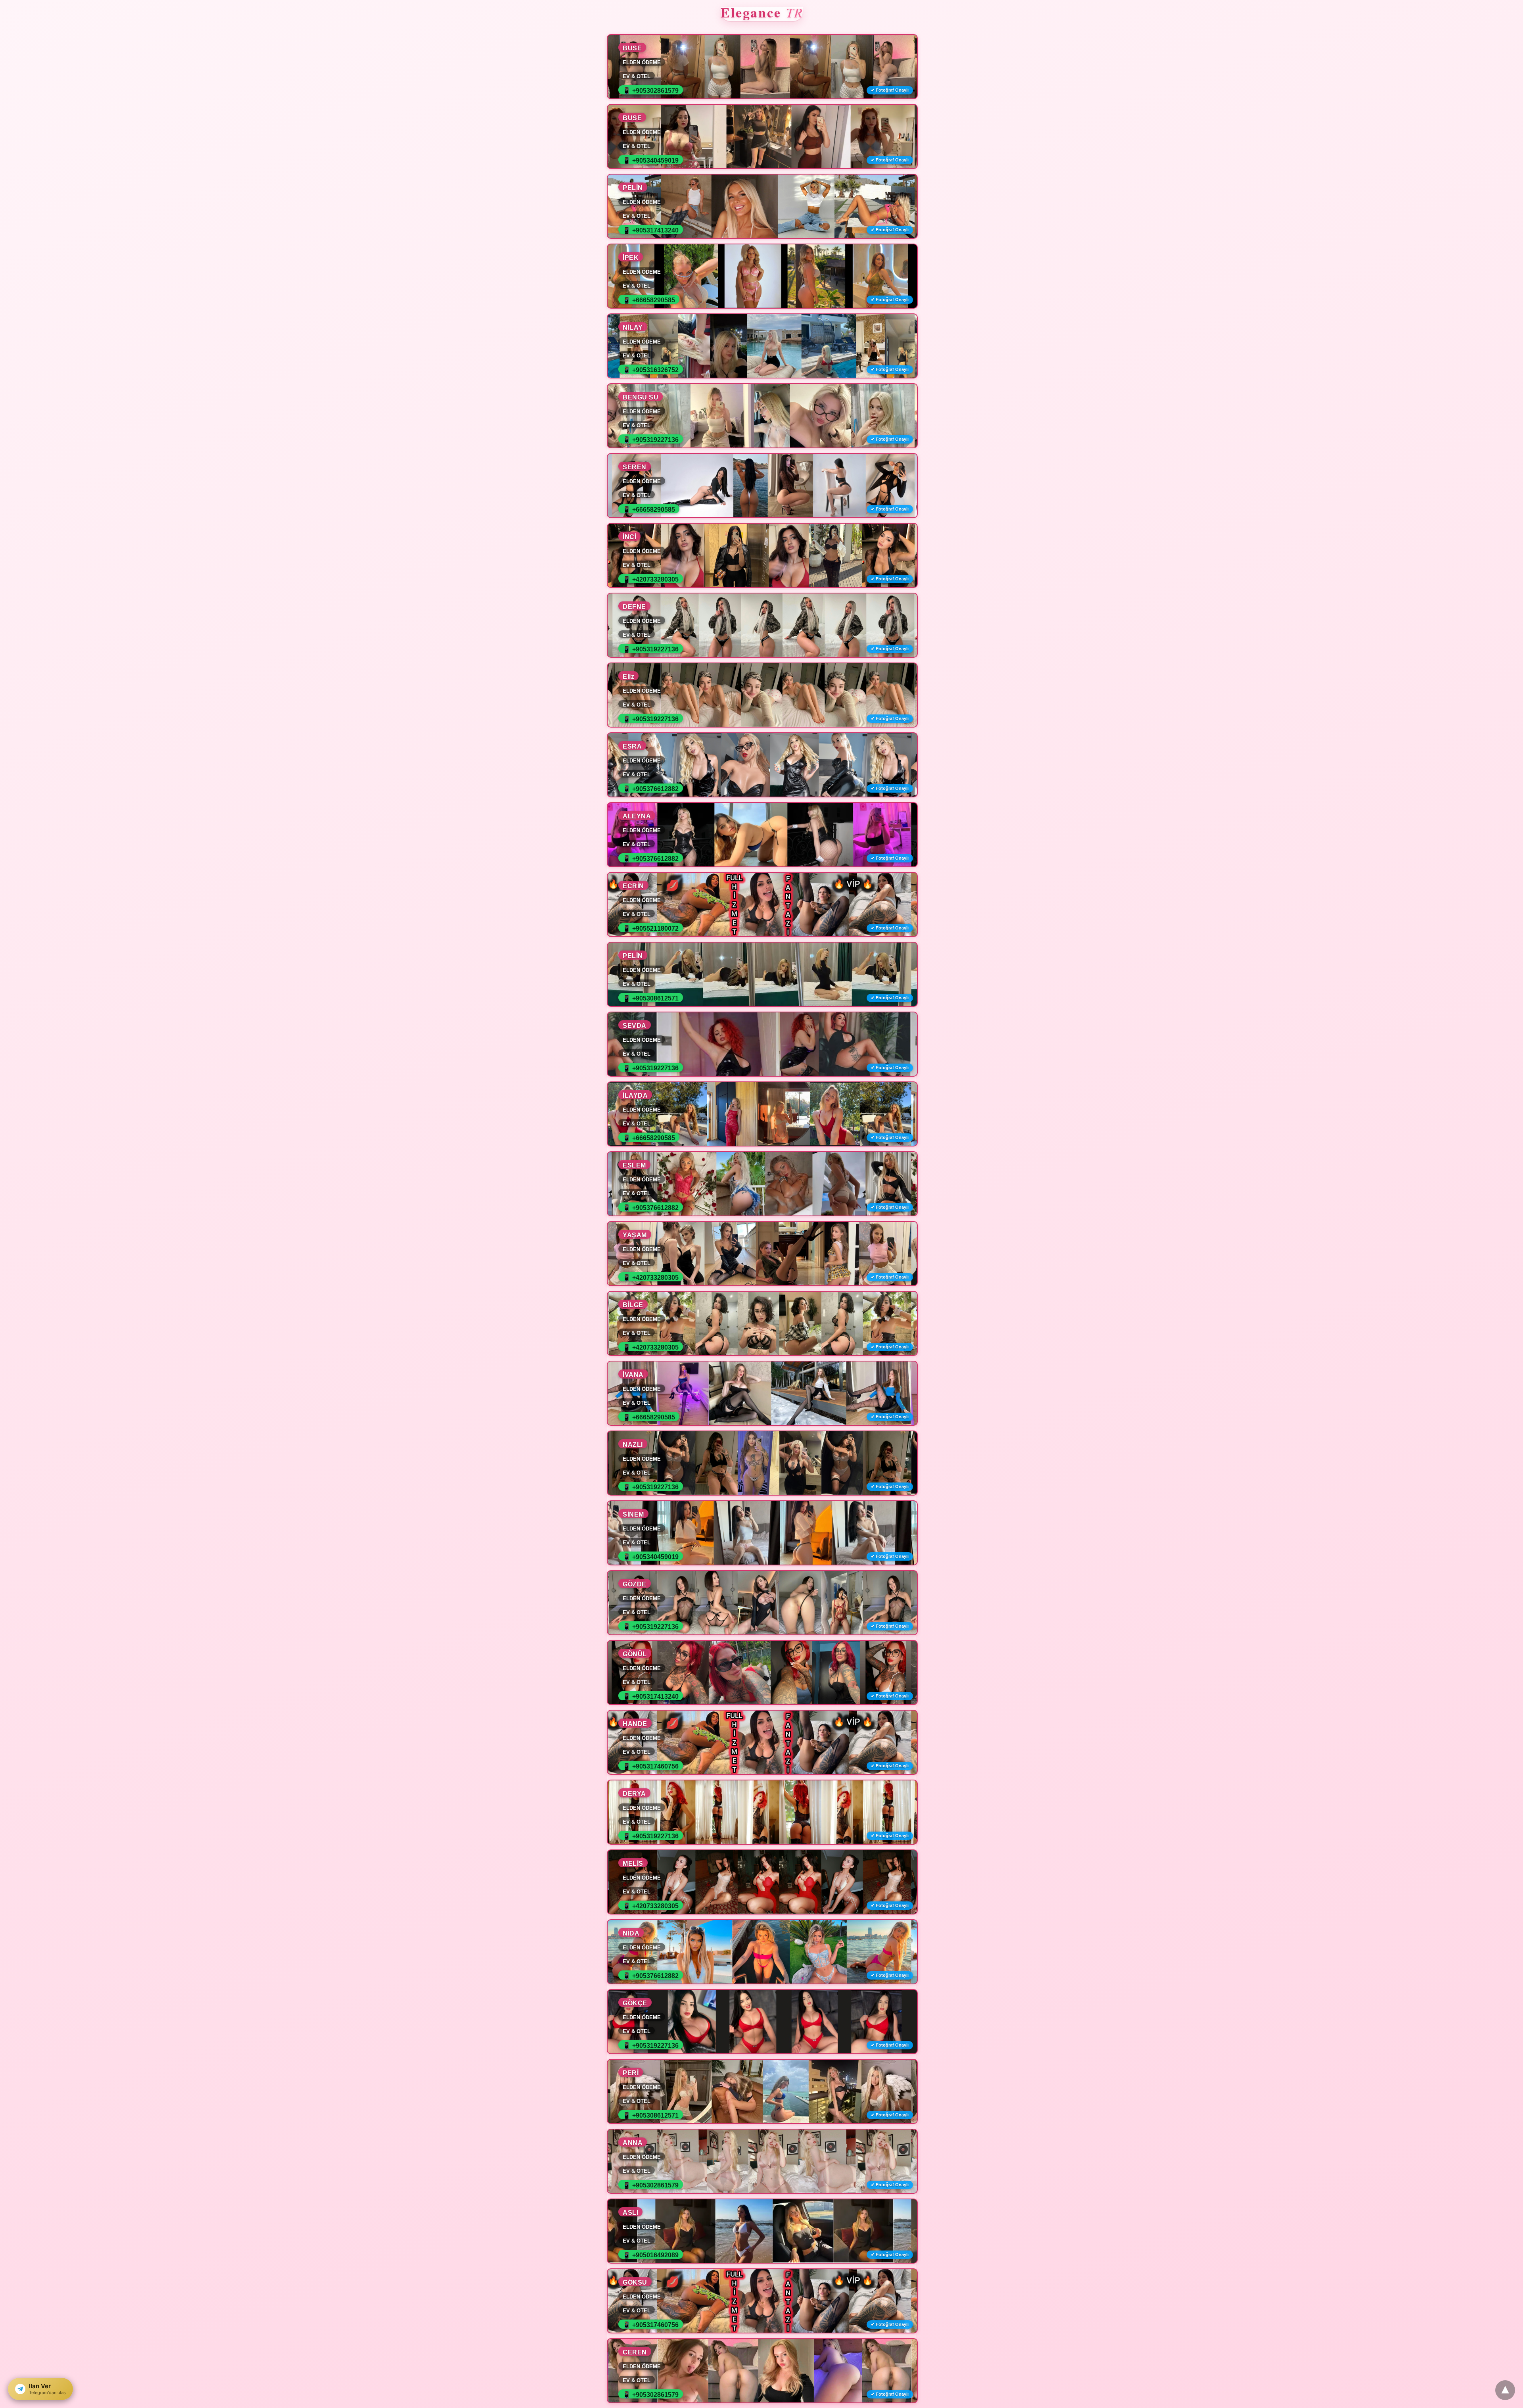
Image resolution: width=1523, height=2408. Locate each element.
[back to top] (1505, 2390)
